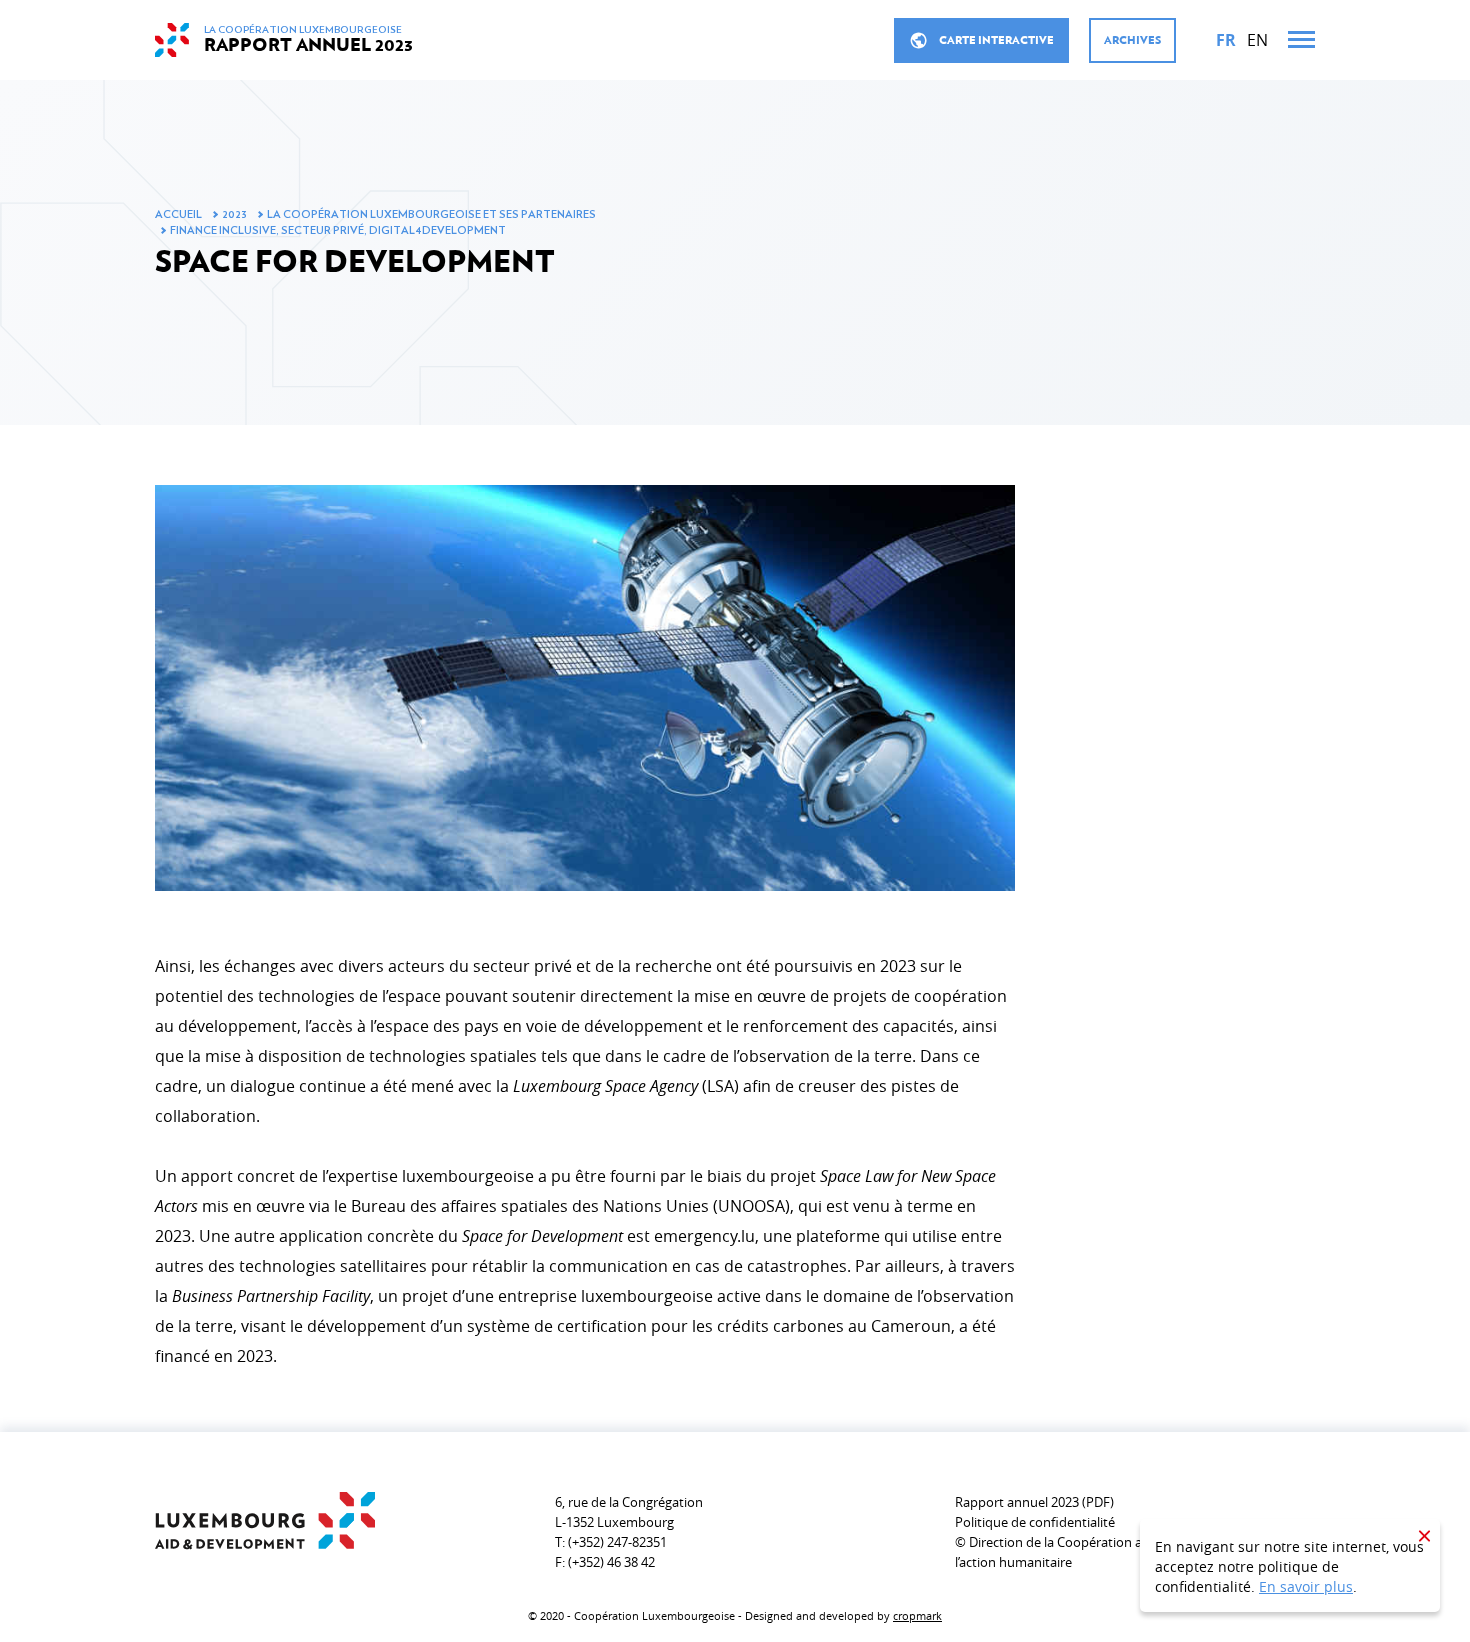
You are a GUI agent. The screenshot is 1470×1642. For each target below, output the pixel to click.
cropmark (917, 1615)
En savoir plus (1306, 1586)
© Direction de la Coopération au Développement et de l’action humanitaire (1118, 1552)
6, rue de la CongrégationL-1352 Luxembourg (629, 1512)
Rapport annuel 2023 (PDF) (1034, 1502)
